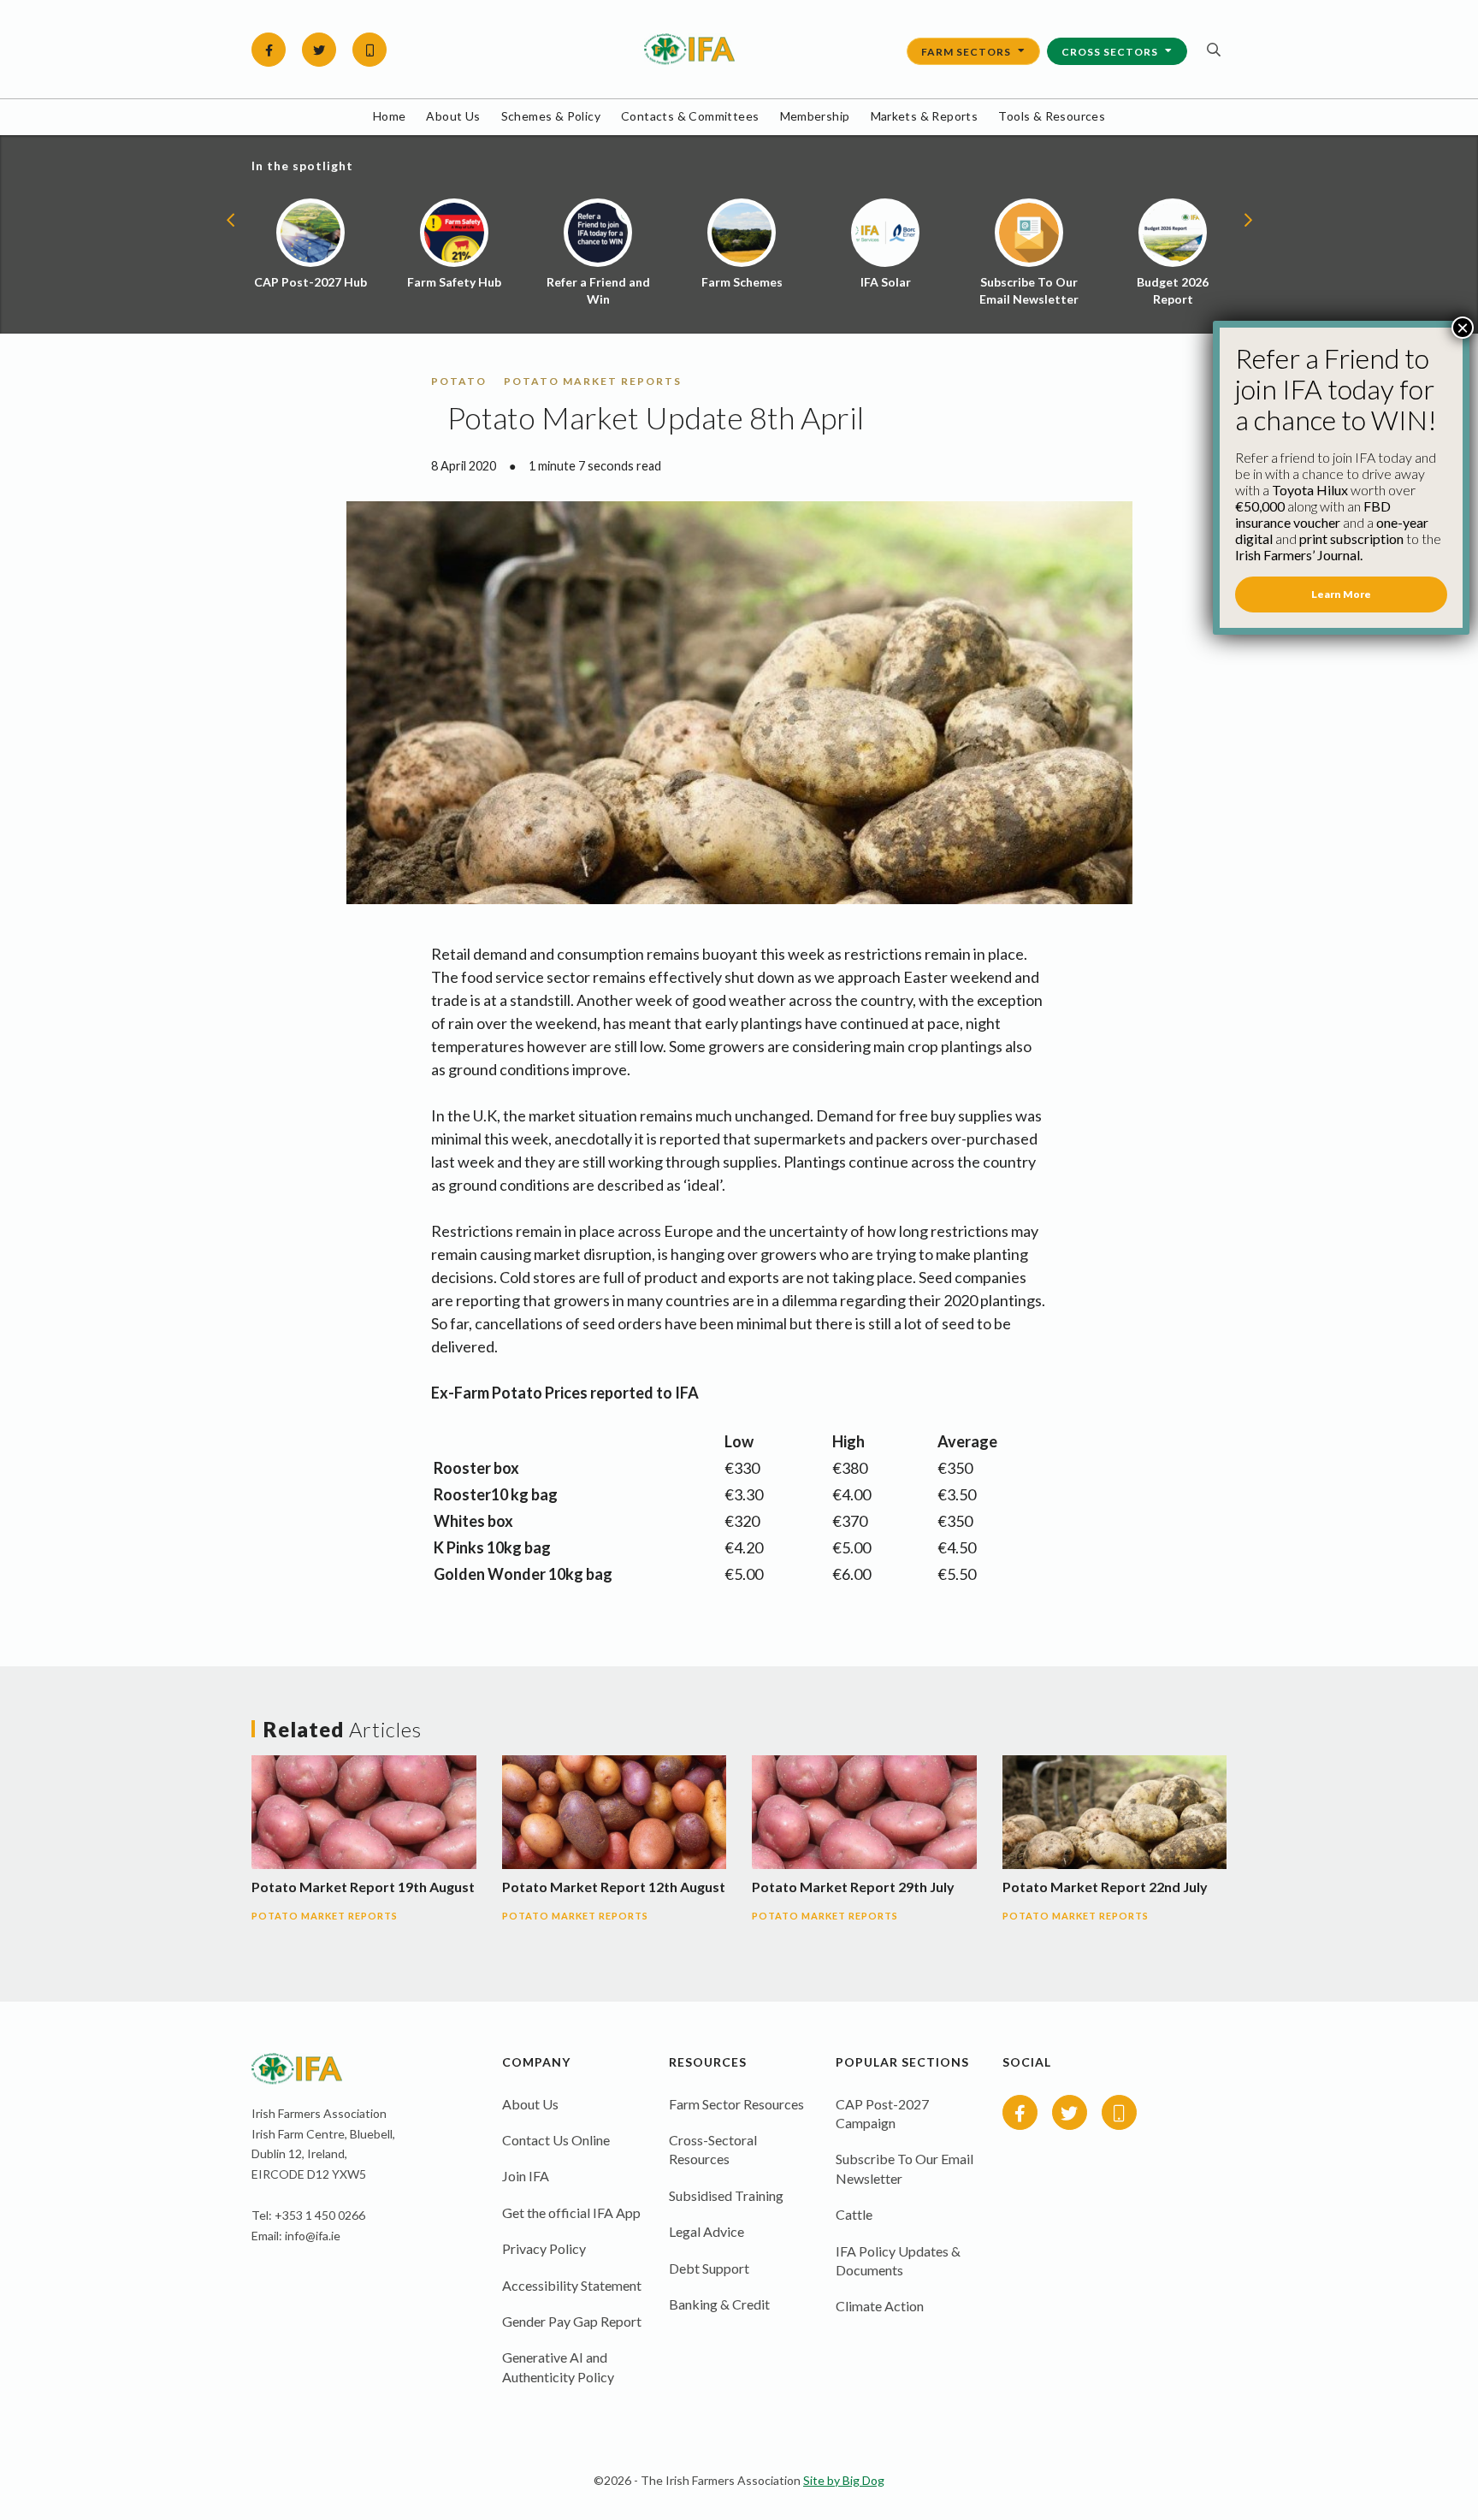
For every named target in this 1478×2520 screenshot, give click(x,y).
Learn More (1341, 594)
